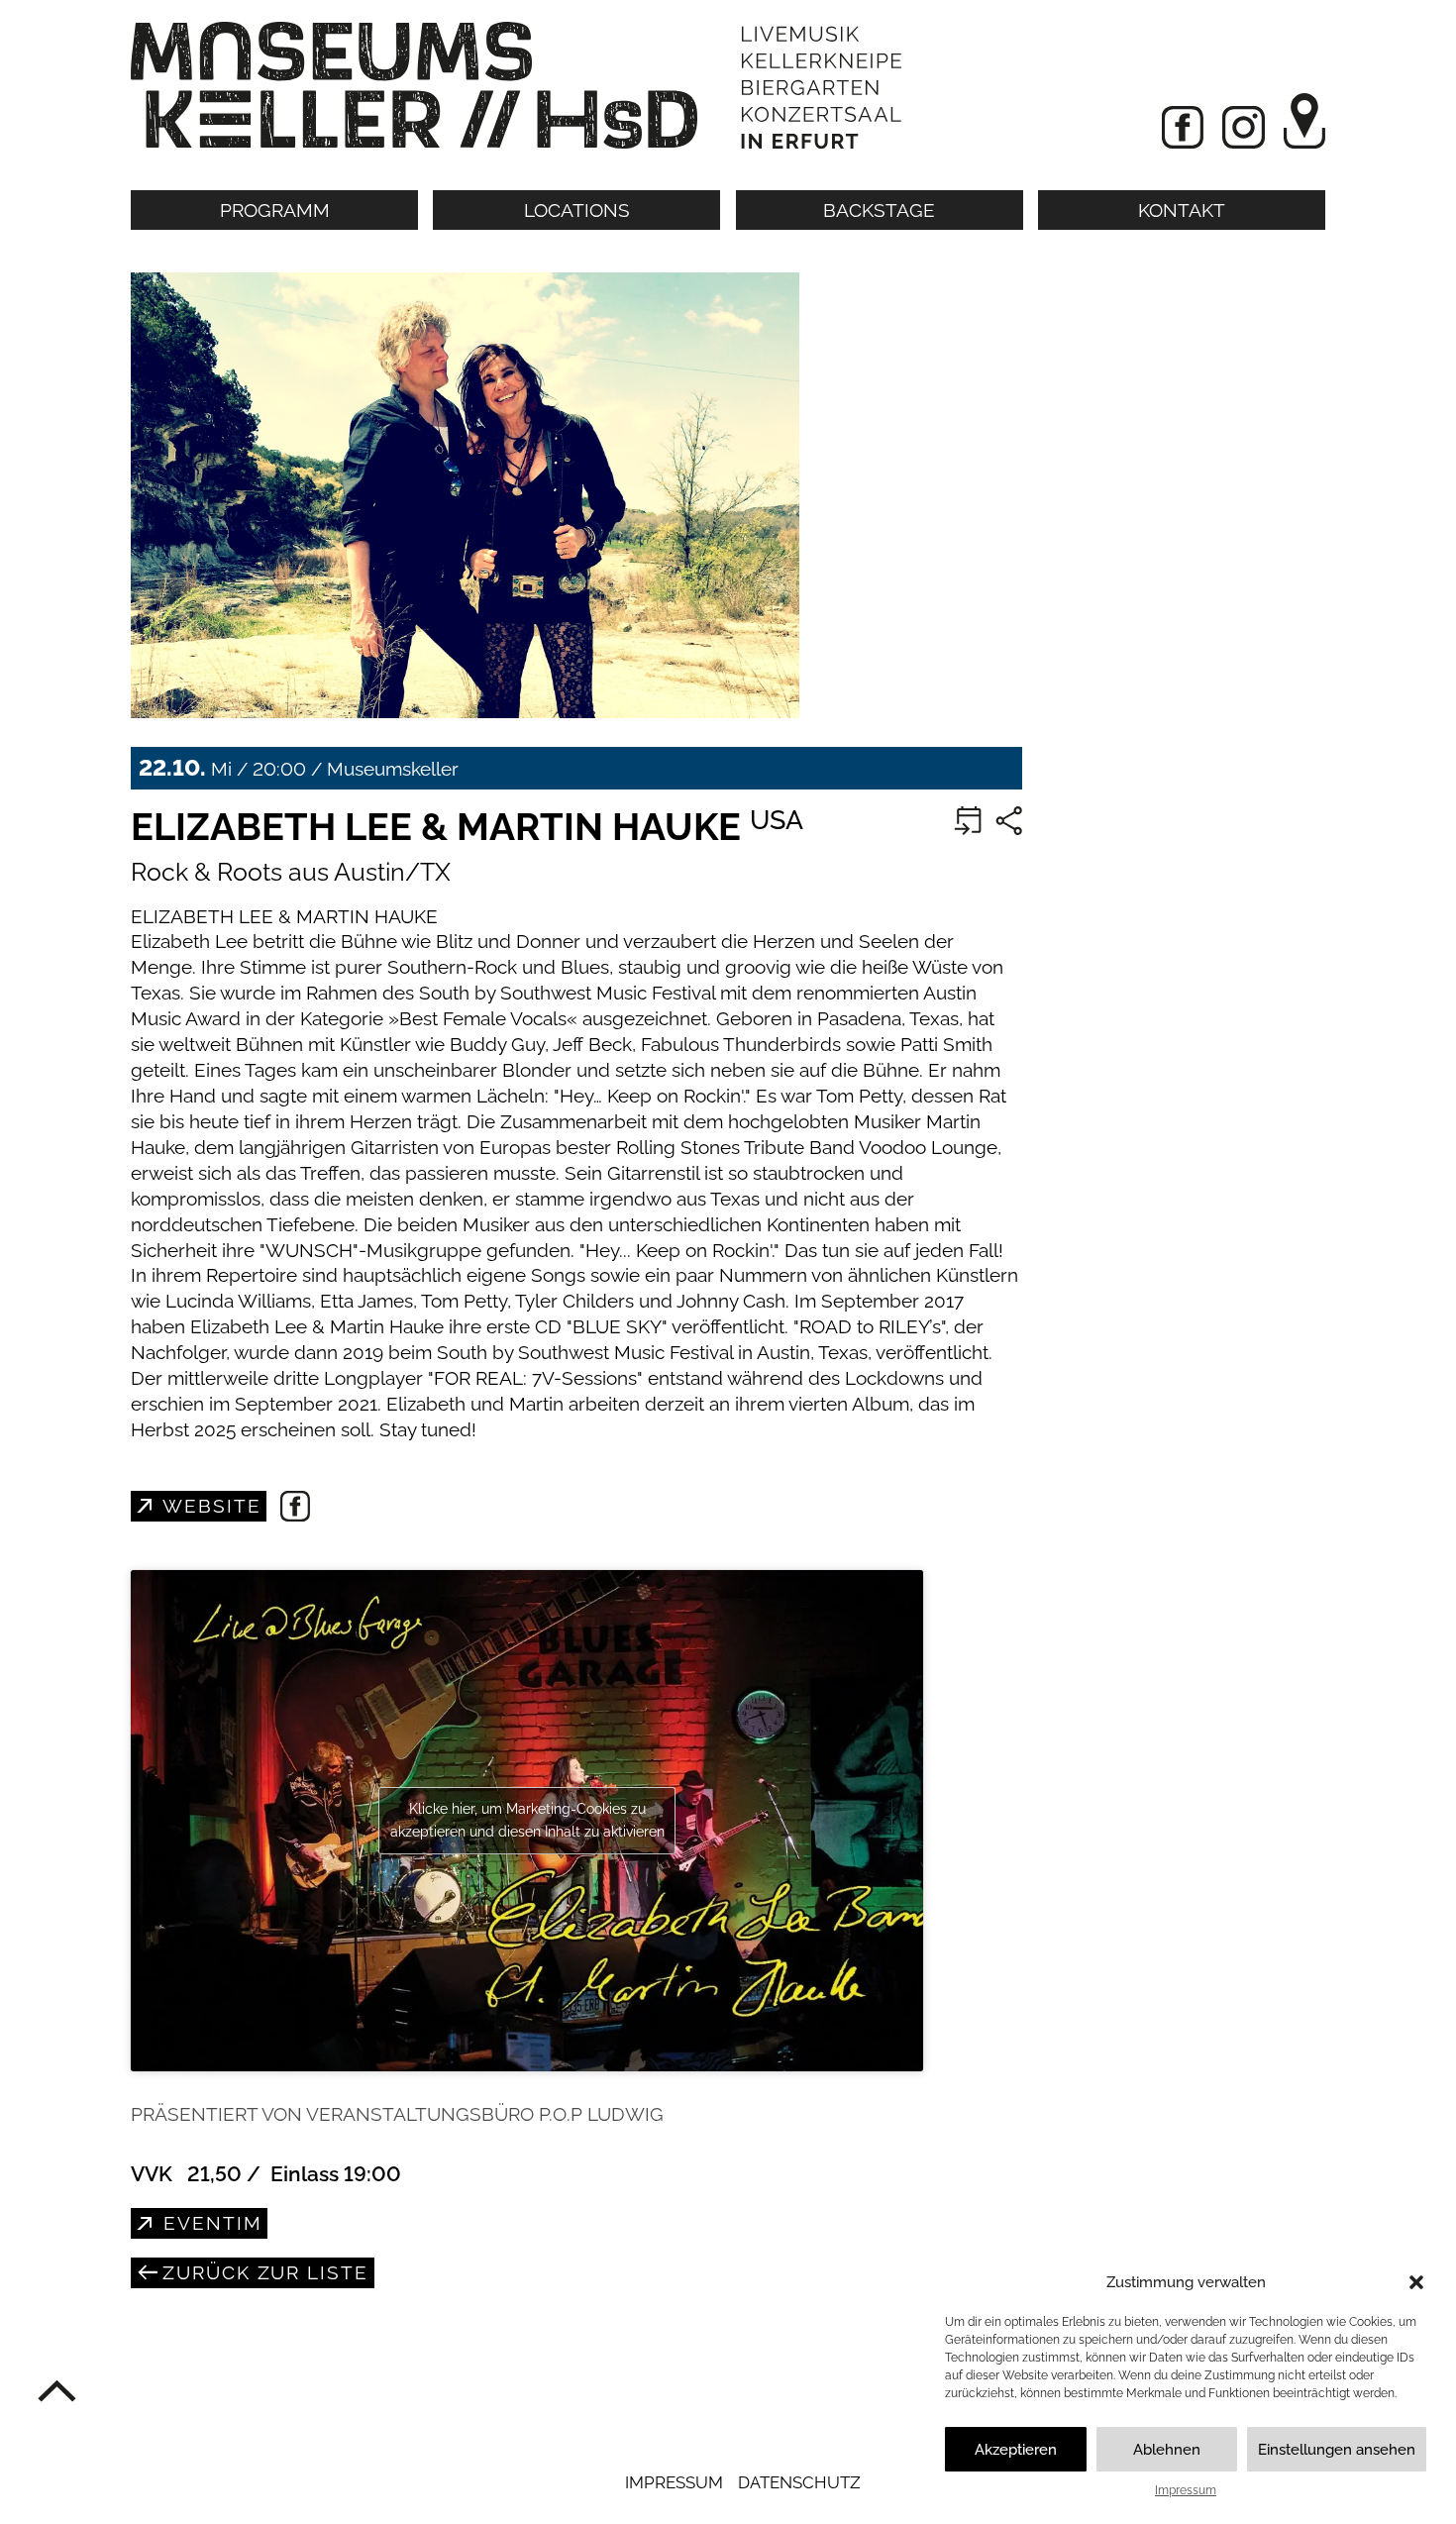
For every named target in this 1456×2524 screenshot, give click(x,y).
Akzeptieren (1016, 2450)
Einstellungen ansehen (1337, 2450)
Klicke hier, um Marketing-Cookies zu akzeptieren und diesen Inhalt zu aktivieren (527, 1820)
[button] (1416, 2282)
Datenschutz (799, 2482)
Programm (275, 210)
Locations (577, 210)
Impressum (1186, 2490)
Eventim (209, 2223)
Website (208, 1506)
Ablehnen (1167, 2450)
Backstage (879, 210)
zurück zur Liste (262, 2272)
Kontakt (1182, 210)
